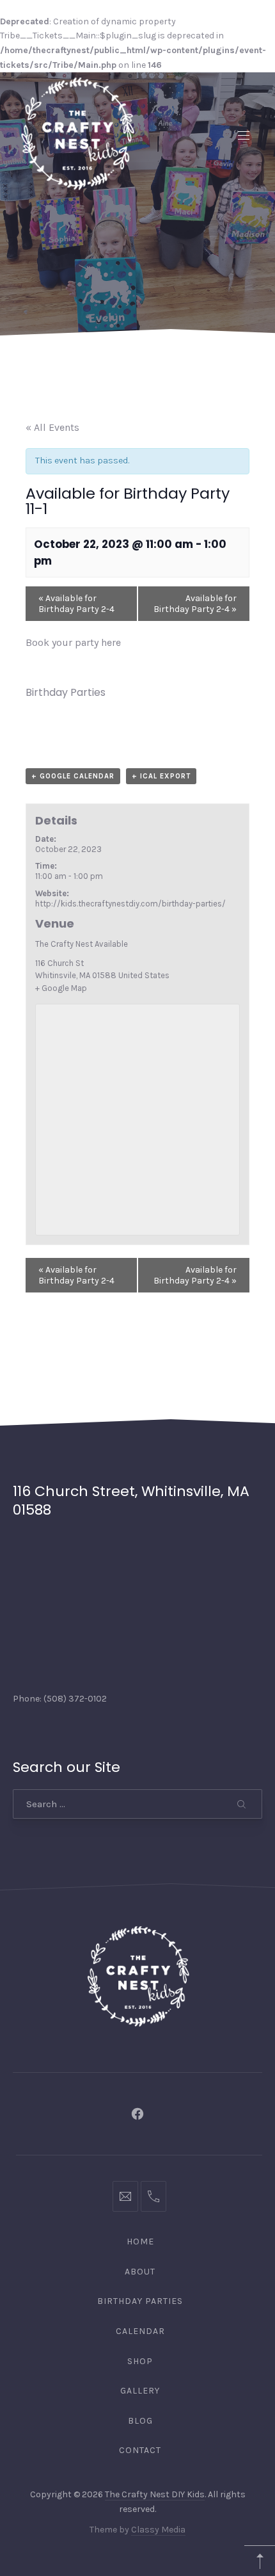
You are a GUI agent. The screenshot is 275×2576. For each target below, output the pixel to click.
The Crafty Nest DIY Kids (155, 2494)
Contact (140, 2450)
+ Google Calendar (73, 776)
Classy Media (158, 2530)
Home (140, 2242)
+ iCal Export (161, 776)
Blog (140, 2421)
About (140, 2272)
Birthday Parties (66, 692)
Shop (140, 2361)
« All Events (52, 427)
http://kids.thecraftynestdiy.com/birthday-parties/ (130, 904)
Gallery (140, 2391)
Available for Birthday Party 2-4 (76, 604)
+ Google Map (61, 988)
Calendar (140, 2331)
